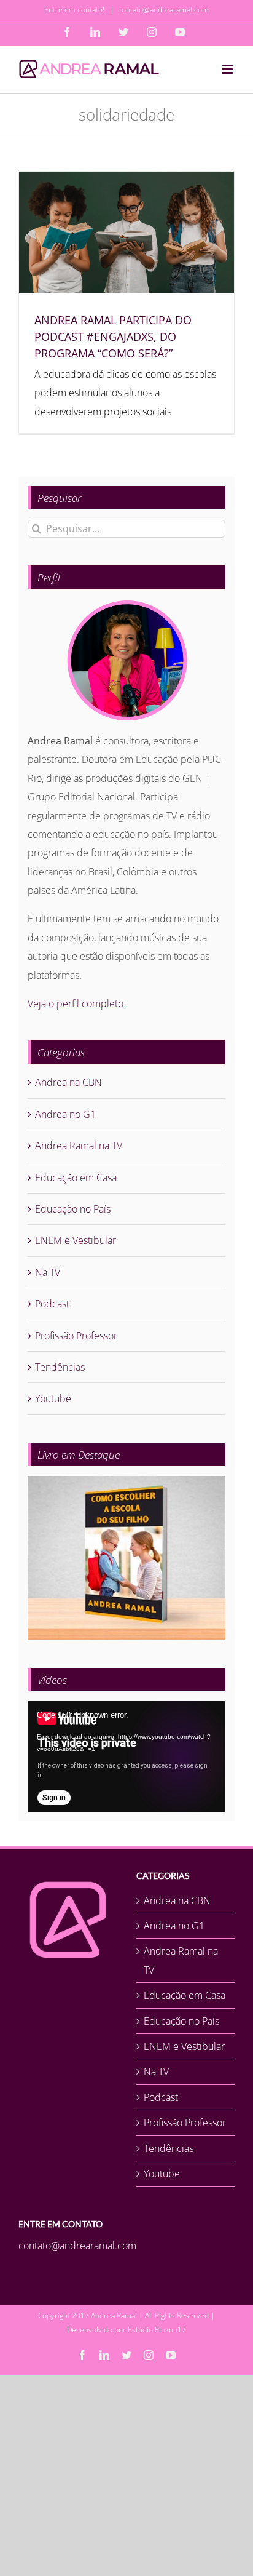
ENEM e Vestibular (76, 1240)
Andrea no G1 (65, 1114)
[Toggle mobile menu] (228, 69)
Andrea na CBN (68, 1082)
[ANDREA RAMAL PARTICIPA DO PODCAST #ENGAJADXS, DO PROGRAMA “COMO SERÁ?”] (126, 232)
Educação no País (73, 1209)
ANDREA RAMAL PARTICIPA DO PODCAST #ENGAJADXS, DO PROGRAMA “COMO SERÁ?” (113, 337)
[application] (126, 1756)
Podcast (52, 1304)
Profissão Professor (76, 1336)
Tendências (60, 1367)
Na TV (48, 1272)
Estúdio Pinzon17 (157, 2330)
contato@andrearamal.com (163, 10)
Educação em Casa (76, 1178)
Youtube (53, 1398)
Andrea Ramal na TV (79, 1146)
